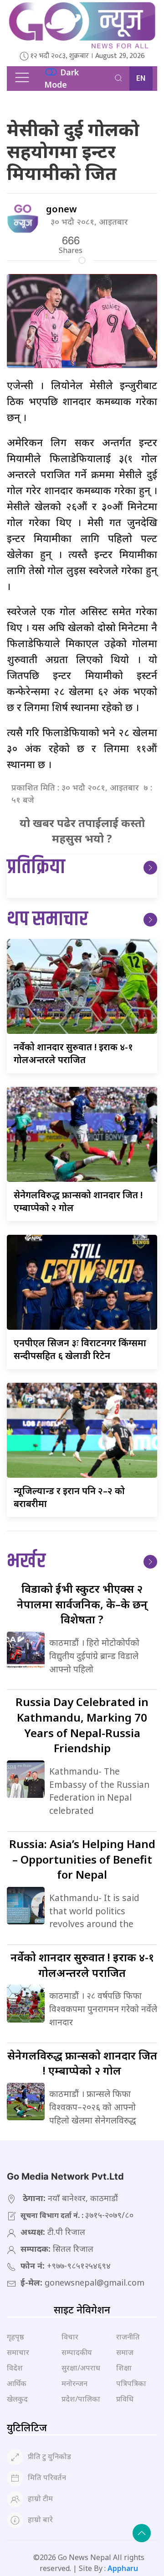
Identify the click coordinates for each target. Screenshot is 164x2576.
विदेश (15, 2368)
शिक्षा (124, 2368)
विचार (70, 2337)
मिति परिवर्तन (47, 2477)
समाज (125, 2352)
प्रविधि (125, 2399)
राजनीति (128, 2337)
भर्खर (26, 1562)
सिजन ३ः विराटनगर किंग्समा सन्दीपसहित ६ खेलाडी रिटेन (80, 1349)
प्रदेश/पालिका (81, 2399)
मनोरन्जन (74, 2383)
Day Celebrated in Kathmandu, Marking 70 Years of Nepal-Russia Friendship (82, 1725)
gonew (61, 209)
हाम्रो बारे (40, 2519)
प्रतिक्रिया (36, 867)
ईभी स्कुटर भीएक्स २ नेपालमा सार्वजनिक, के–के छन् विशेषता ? (82, 1604)
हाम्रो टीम (40, 2498)
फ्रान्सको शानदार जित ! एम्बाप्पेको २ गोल (82, 2063)
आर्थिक (17, 2383)
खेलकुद (17, 2399)
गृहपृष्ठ (15, 2337)
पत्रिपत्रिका (131, 2383)
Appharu (123, 2568)
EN (141, 79)
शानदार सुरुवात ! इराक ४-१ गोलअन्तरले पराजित (73, 1053)
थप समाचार (47, 919)
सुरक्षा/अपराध (81, 2368)
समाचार (18, 2352)
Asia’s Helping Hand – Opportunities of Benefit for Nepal (82, 1859)
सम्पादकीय (77, 2352)
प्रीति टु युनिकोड (49, 2456)
